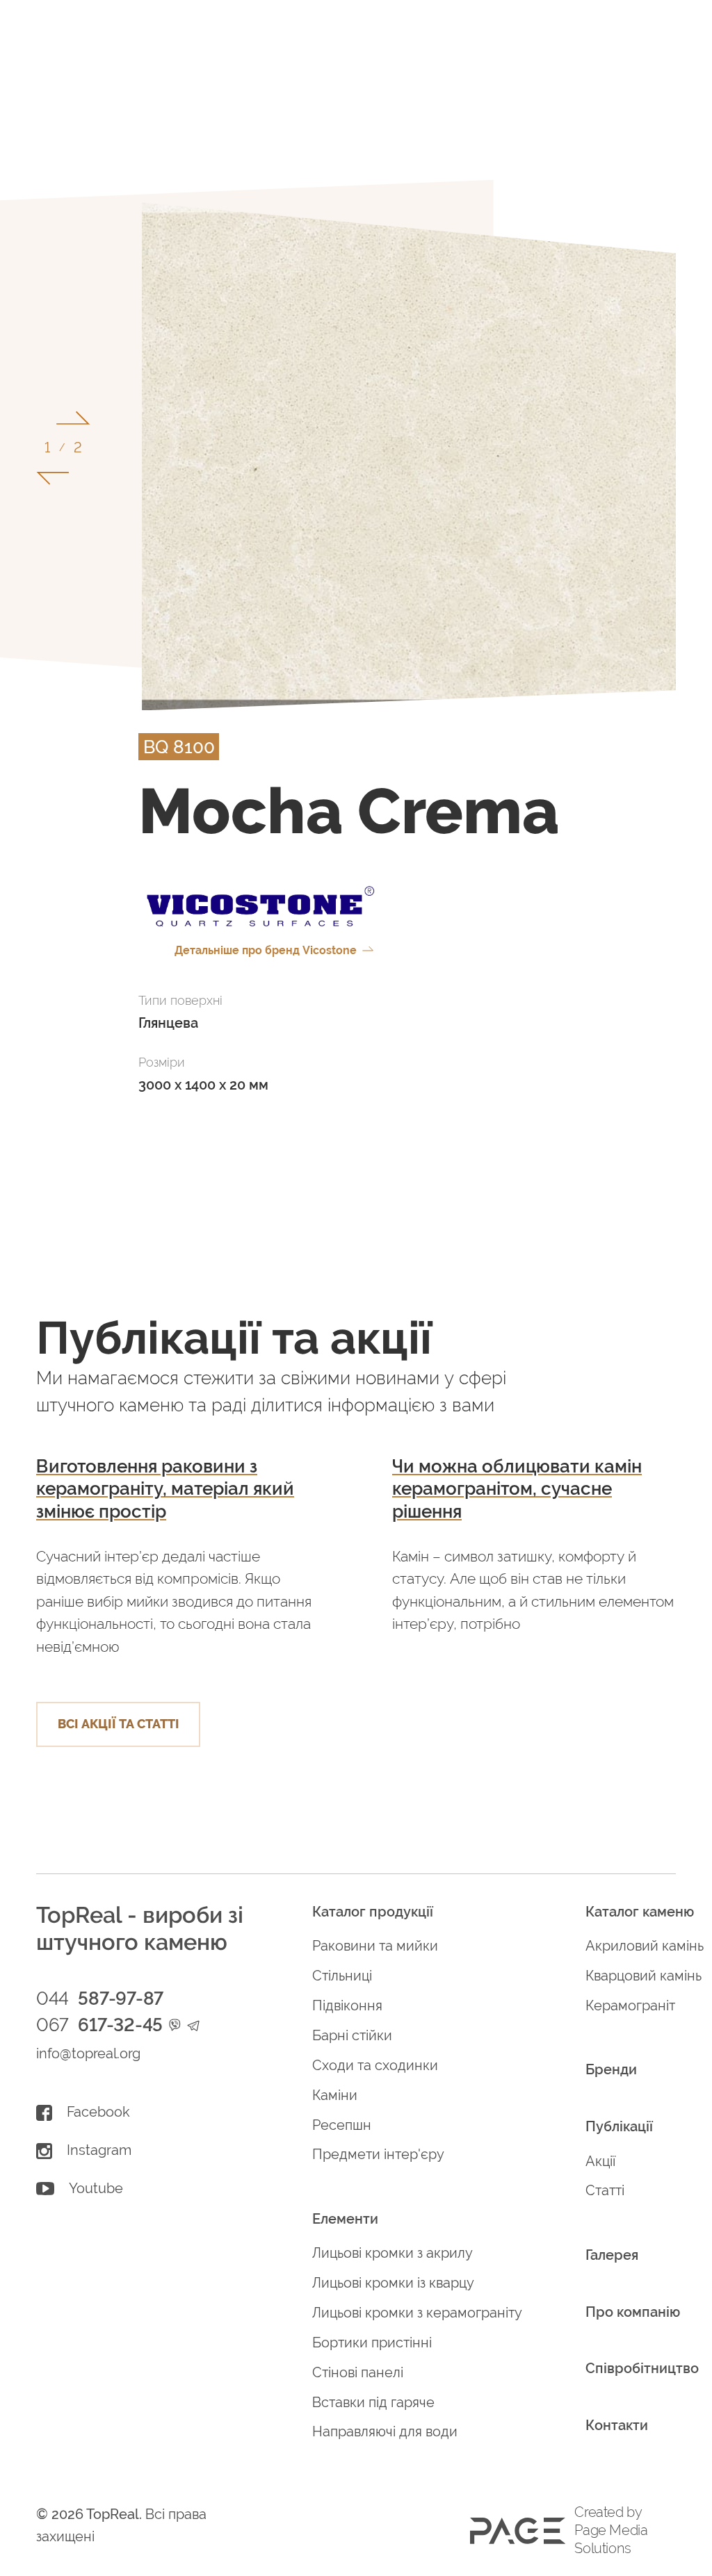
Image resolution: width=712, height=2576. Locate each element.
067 (99, 2025)
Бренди (611, 2070)
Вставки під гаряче (373, 2403)
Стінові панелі (358, 2373)
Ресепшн (342, 2125)
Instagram (99, 2150)
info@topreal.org (88, 2054)
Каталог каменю (640, 1912)
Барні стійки (352, 2036)
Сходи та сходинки (375, 2066)
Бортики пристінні (372, 2343)
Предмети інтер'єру (378, 2155)
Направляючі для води (385, 2432)
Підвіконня (347, 2006)
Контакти (617, 2426)
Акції (600, 2161)
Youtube (96, 2189)
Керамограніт (630, 2006)
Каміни (335, 2095)
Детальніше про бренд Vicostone (266, 950)
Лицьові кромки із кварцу (393, 2283)
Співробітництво (642, 2369)
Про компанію (633, 2312)
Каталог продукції (373, 1912)
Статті (605, 2191)
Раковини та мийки (375, 1946)
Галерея (612, 2255)
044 (100, 1999)
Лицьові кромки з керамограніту (417, 2313)
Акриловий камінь (645, 1946)
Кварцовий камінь (644, 1976)
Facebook (98, 2112)
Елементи (345, 2219)
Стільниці (342, 1976)
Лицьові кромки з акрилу (393, 2253)
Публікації (619, 2127)
